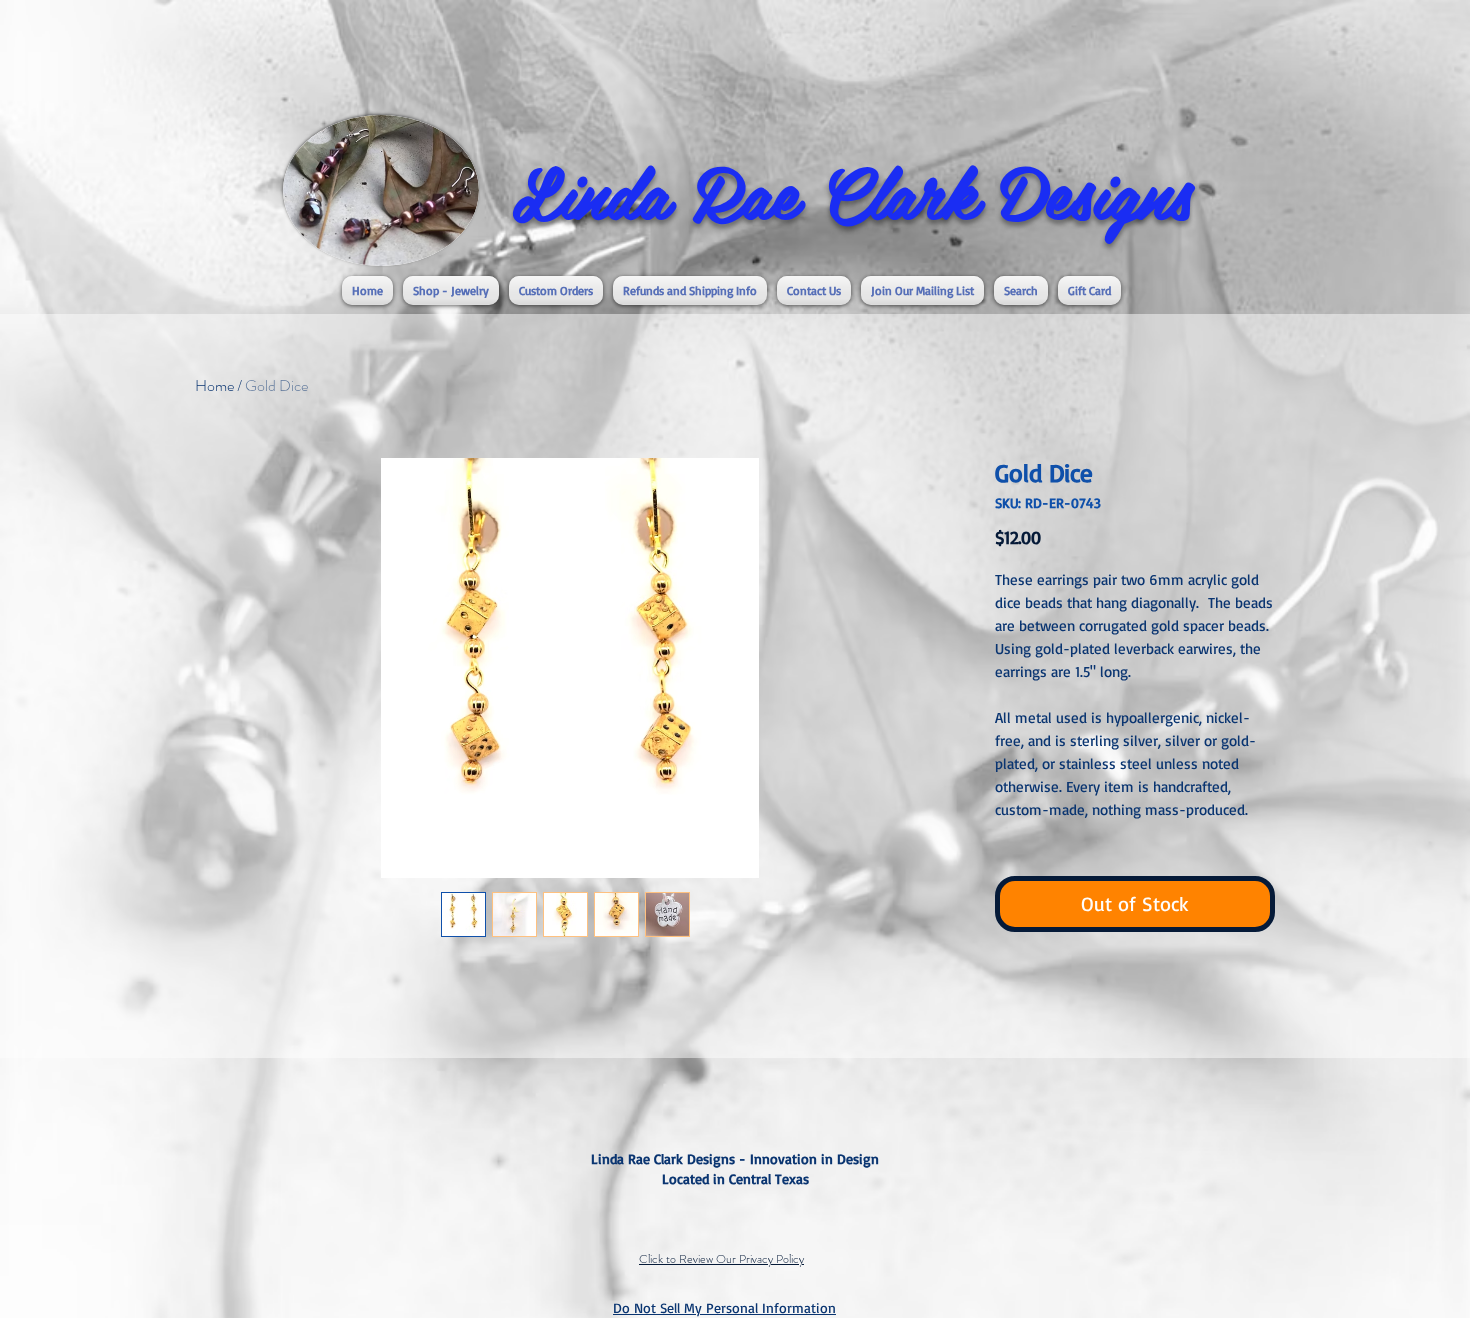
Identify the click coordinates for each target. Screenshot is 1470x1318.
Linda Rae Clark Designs (852, 191)
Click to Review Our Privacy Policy (721, 1259)
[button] (451, 290)
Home (214, 385)
